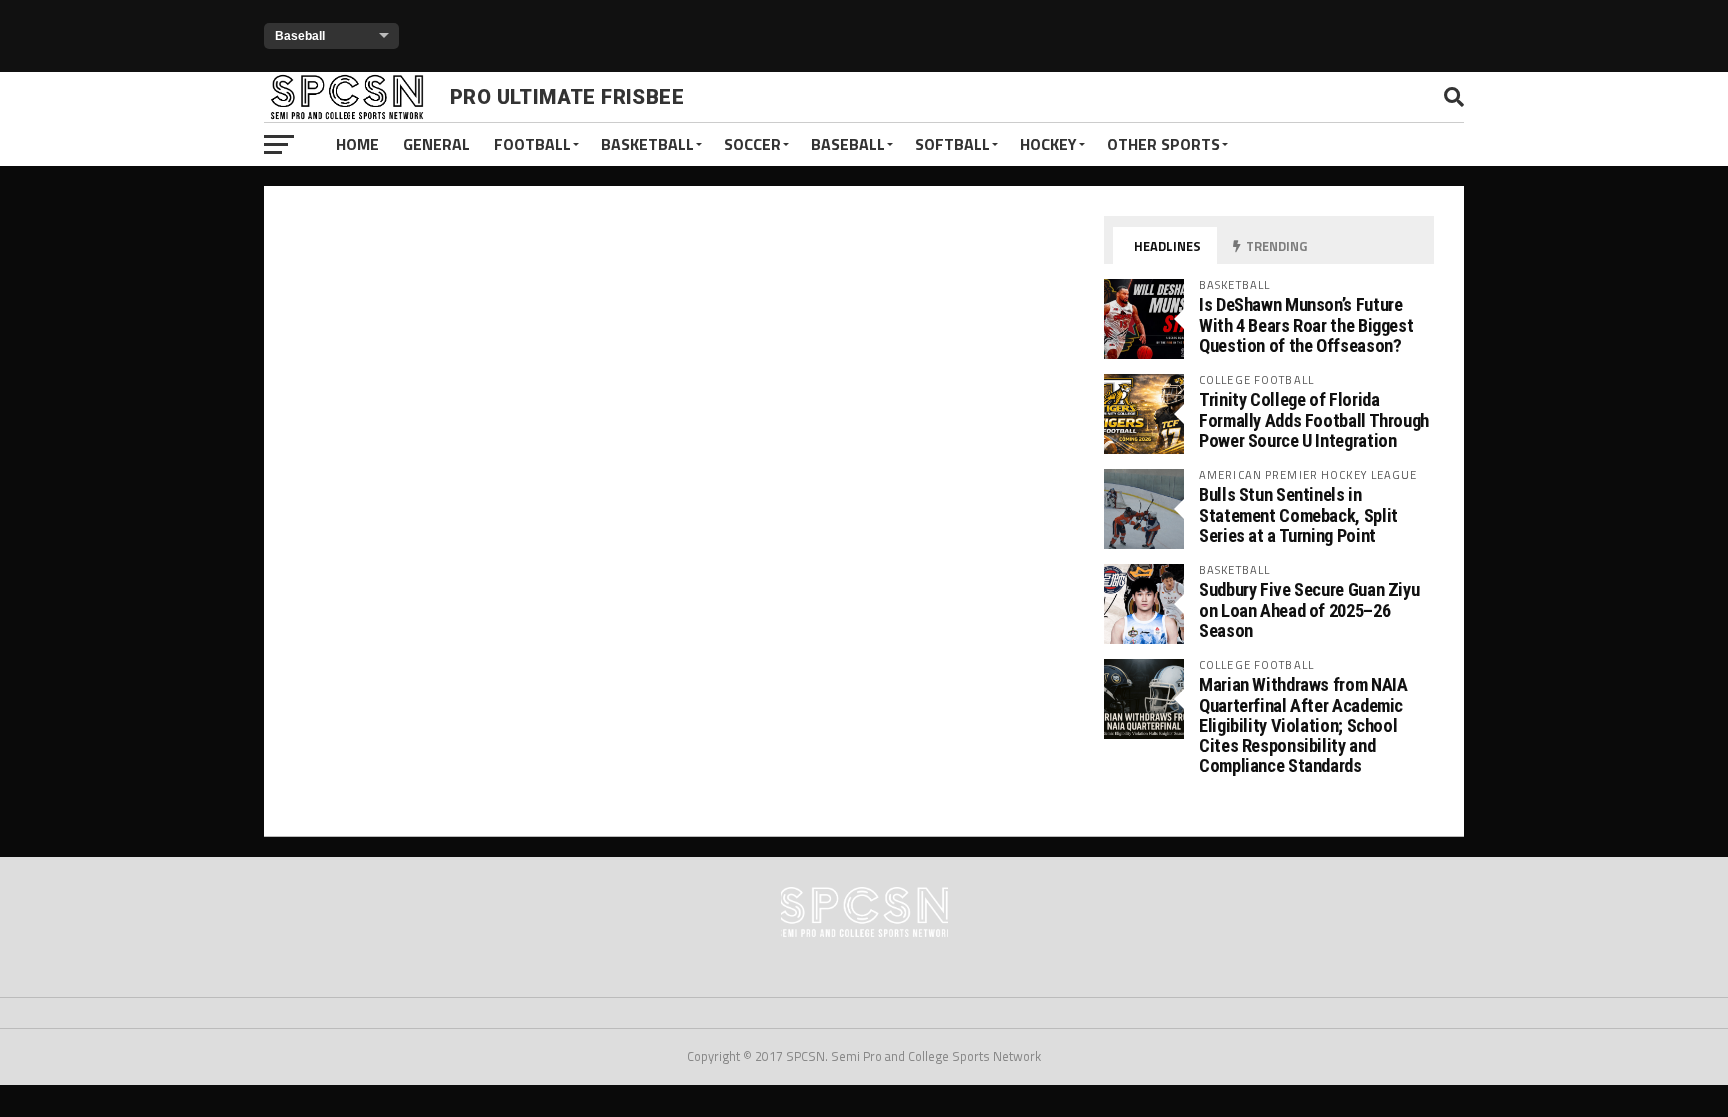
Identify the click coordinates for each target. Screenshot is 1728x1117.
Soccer (752, 144)
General (436, 144)
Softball (952, 144)
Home (357, 144)
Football (532, 144)
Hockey (1048, 144)
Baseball (848, 144)
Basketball (647, 144)
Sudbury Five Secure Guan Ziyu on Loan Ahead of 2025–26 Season (1309, 609)
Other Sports (1163, 144)
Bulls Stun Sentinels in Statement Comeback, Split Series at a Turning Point (1298, 514)
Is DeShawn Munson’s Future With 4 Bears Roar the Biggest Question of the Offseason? (1306, 324)
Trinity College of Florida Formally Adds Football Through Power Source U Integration (1314, 419)
